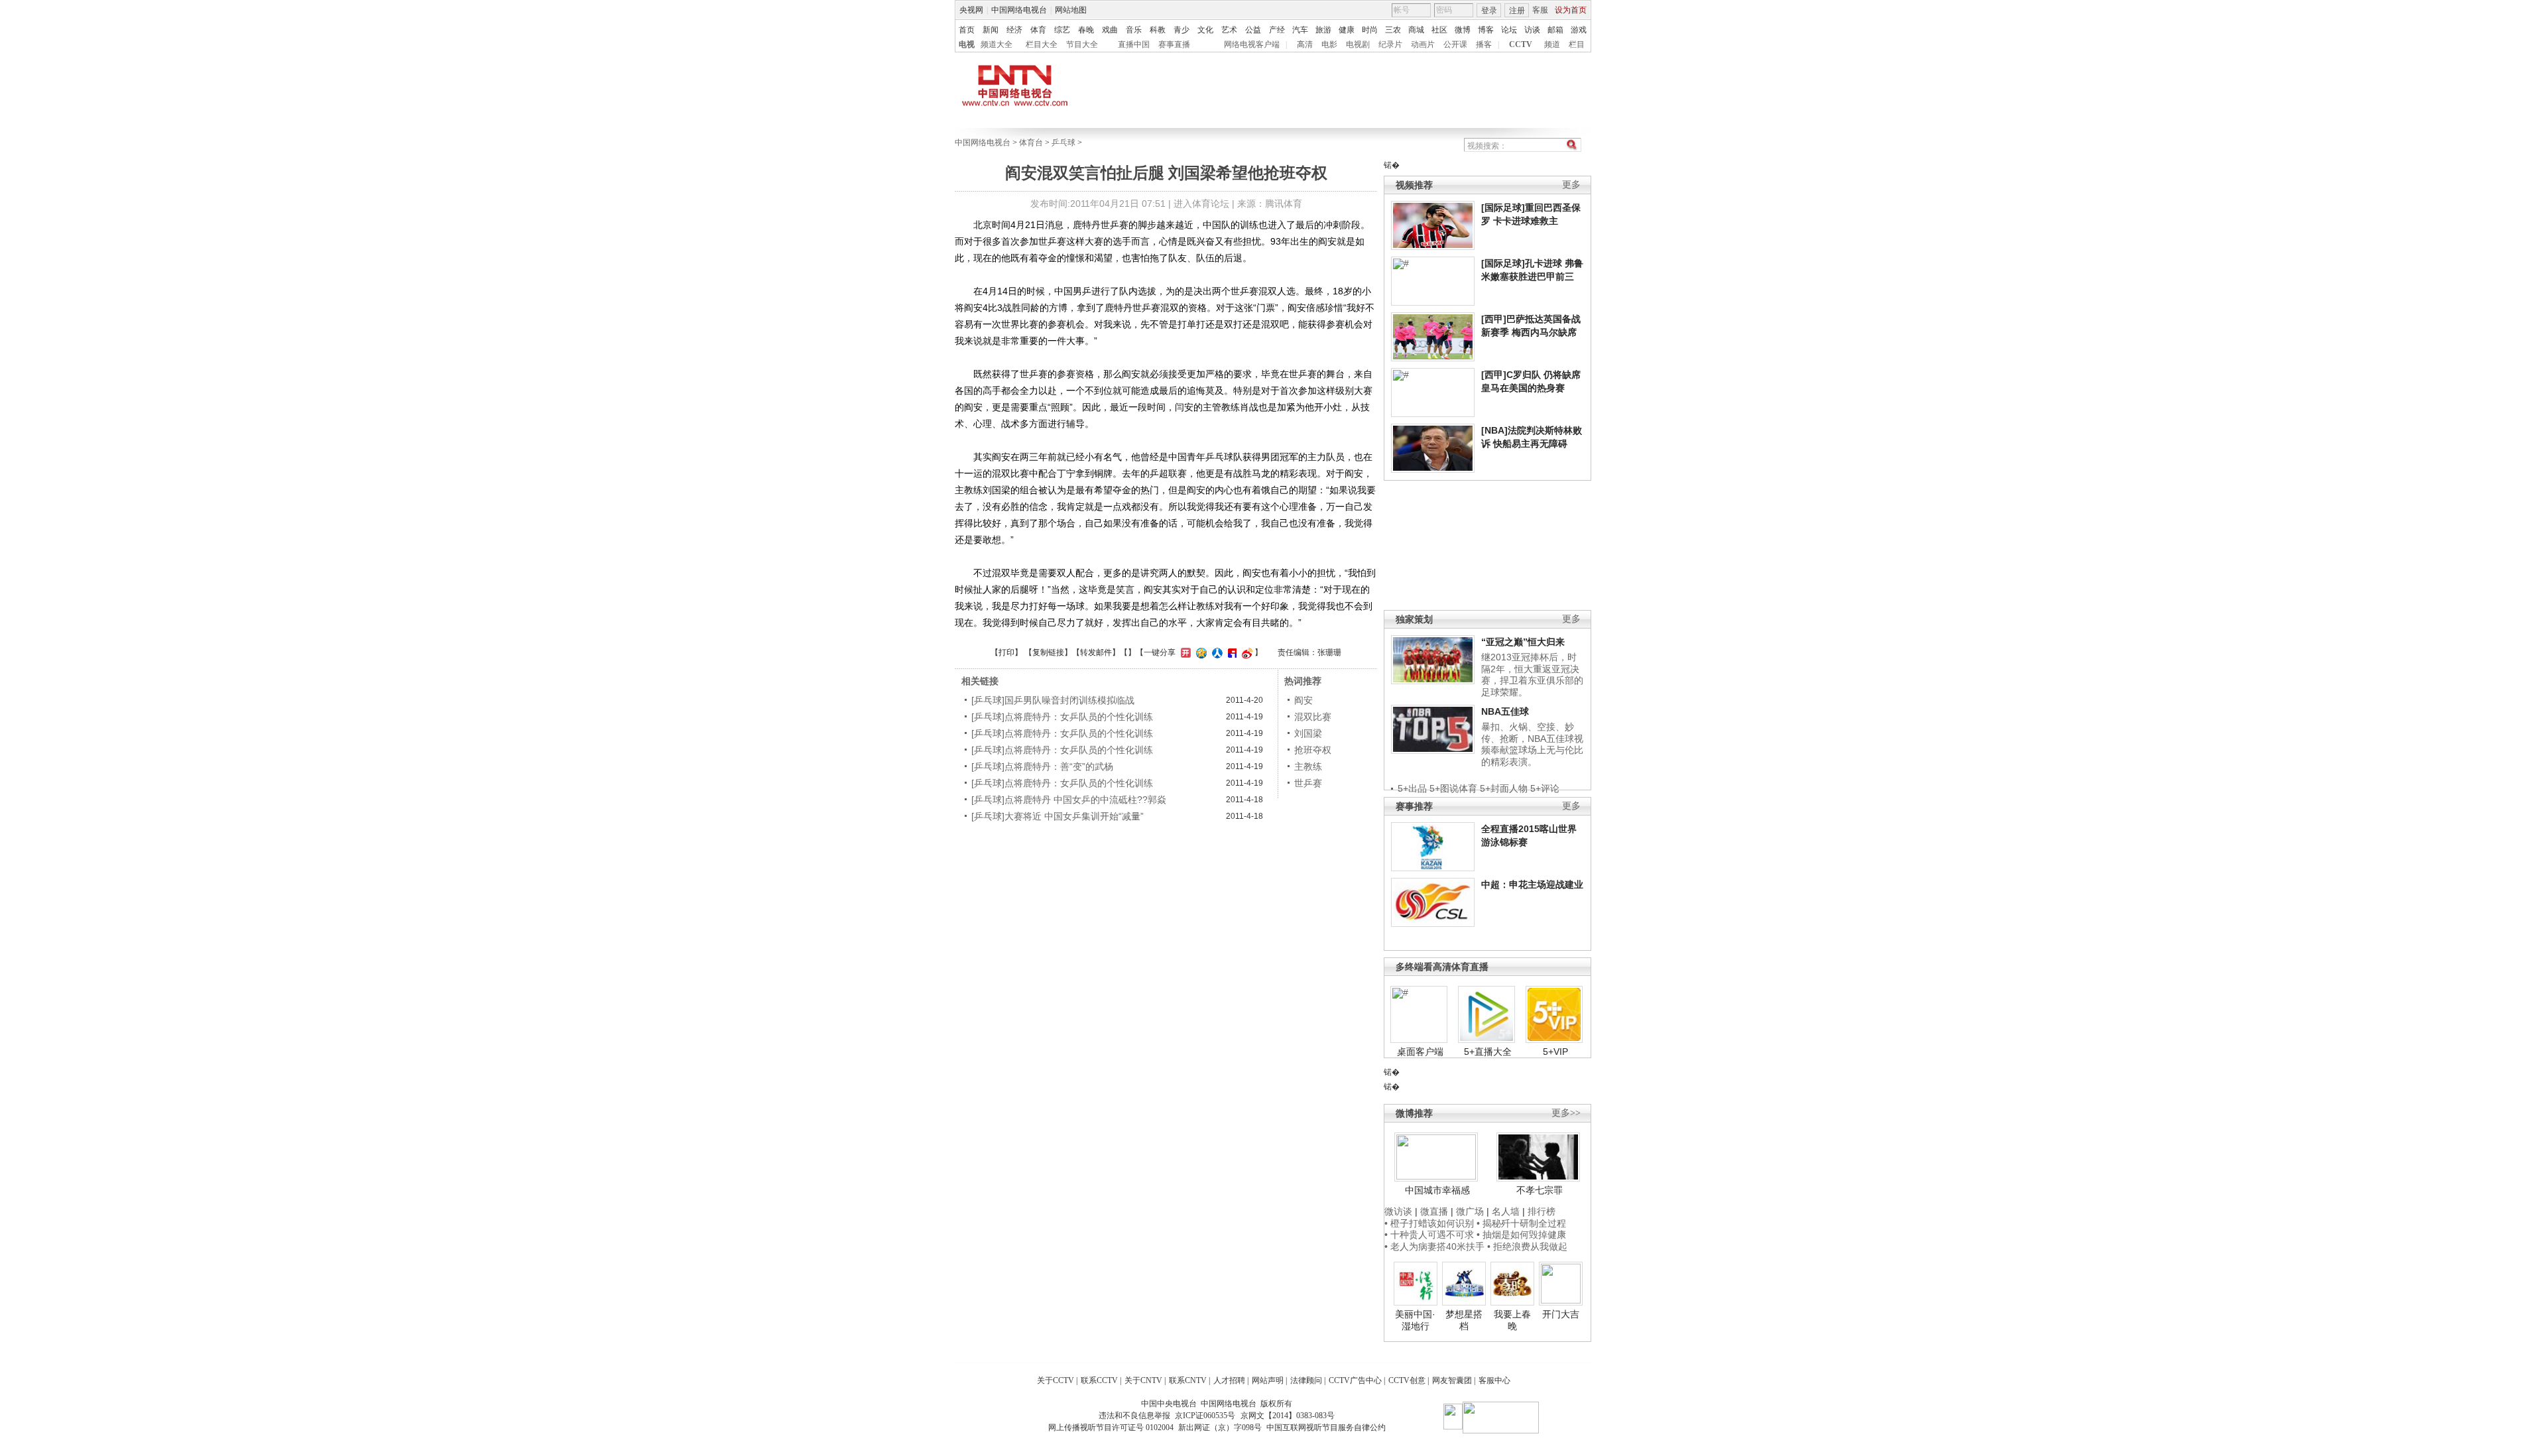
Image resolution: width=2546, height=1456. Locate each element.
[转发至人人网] (1216, 652)
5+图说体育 (1453, 788)
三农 (1393, 30)
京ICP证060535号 (1205, 1416)
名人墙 (1506, 1211)
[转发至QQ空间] (1200, 652)
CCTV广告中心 (1355, 1380)
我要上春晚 (1512, 1320)
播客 (1484, 44)
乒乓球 (1063, 143)
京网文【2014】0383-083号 (1288, 1416)
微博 (1463, 30)
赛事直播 (1174, 44)
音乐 (1134, 30)
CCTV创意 (1407, 1380)
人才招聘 (1229, 1380)
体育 (1038, 30)
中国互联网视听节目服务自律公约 (1326, 1427)
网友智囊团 (1452, 1380)
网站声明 (1268, 1380)
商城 (1416, 30)
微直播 (1434, 1211)
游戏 (1579, 30)
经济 (1014, 30)
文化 (1205, 30)
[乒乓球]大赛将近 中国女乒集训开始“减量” (1058, 816)
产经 (1277, 30)
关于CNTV (1143, 1380)
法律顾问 (1306, 1380)
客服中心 (1494, 1380)
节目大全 (1082, 44)
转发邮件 (1096, 652)
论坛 (1509, 30)
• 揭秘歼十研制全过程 (1521, 1223)
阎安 (1303, 700)
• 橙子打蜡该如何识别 (1429, 1223)
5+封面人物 (1504, 788)
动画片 (1423, 44)
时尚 (1370, 30)
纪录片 (1390, 44)
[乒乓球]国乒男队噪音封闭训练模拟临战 (1053, 700)
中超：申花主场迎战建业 (1532, 884)
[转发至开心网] (1184, 652)
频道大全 (997, 44)
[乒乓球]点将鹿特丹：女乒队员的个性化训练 (1062, 717)
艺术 (1229, 30)
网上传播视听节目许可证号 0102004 (1111, 1427)
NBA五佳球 (1505, 711)
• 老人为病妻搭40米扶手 (1434, 1246)
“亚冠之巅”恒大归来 (1523, 642)
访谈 (1532, 30)
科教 (1158, 30)
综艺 (1062, 30)
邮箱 (1555, 30)
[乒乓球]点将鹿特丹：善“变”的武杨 (1042, 766)
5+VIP (1555, 1052)
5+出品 (1412, 788)
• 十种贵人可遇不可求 (1430, 1235)
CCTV (1521, 44)
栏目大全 (1042, 44)
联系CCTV (1099, 1380)
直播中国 (1134, 44)
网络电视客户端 (1252, 44)
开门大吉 (1561, 1314)
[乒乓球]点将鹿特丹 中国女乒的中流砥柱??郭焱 (1069, 800)
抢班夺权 (1313, 750)
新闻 (991, 30)
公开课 (1455, 44)
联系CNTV (1188, 1380)
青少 (1182, 30)
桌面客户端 (1420, 1052)
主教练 (1308, 766)
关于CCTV (1056, 1380)
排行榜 (1542, 1211)
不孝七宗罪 (1540, 1190)
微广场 (1470, 1211)
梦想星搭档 (1464, 1320)
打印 (1006, 652)
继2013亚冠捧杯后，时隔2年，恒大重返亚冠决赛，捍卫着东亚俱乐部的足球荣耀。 (1532, 675)
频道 (1552, 44)
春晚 (1086, 30)
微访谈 (1398, 1211)
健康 (1347, 30)
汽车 (1300, 30)
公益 (1253, 30)
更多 (1571, 185)
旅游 (1323, 30)
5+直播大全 (1488, 1052)
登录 (1489, 11)
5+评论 (1545, 788)
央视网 (971, 10)
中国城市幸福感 (1437, 1190)
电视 (967, 44)
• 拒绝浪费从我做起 (1527, 1246)
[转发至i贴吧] (1231, 652)
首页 (967, 30)
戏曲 (1110, 30)
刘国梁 (1308, 733)
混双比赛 (1313, 717)
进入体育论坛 (1201, 204)
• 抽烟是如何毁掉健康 (1521, 1235)
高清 (1305, 44)
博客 (1486, 30)
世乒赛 (1308, 783)
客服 (1540, 10)
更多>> (1566, 1113)
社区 (1439, 30)
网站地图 (1071, 10)
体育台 (1031, 143)
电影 (1329, 44)
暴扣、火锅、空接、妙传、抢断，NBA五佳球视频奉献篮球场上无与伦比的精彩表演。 (1532, 744)
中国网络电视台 (1019, 10)
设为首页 (1571, 10)
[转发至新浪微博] (1245, 652)
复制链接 (1048, 652)
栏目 (1577, 44)
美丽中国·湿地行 (1415, 1320)
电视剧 (1358, 44)
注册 (1517, 11)
